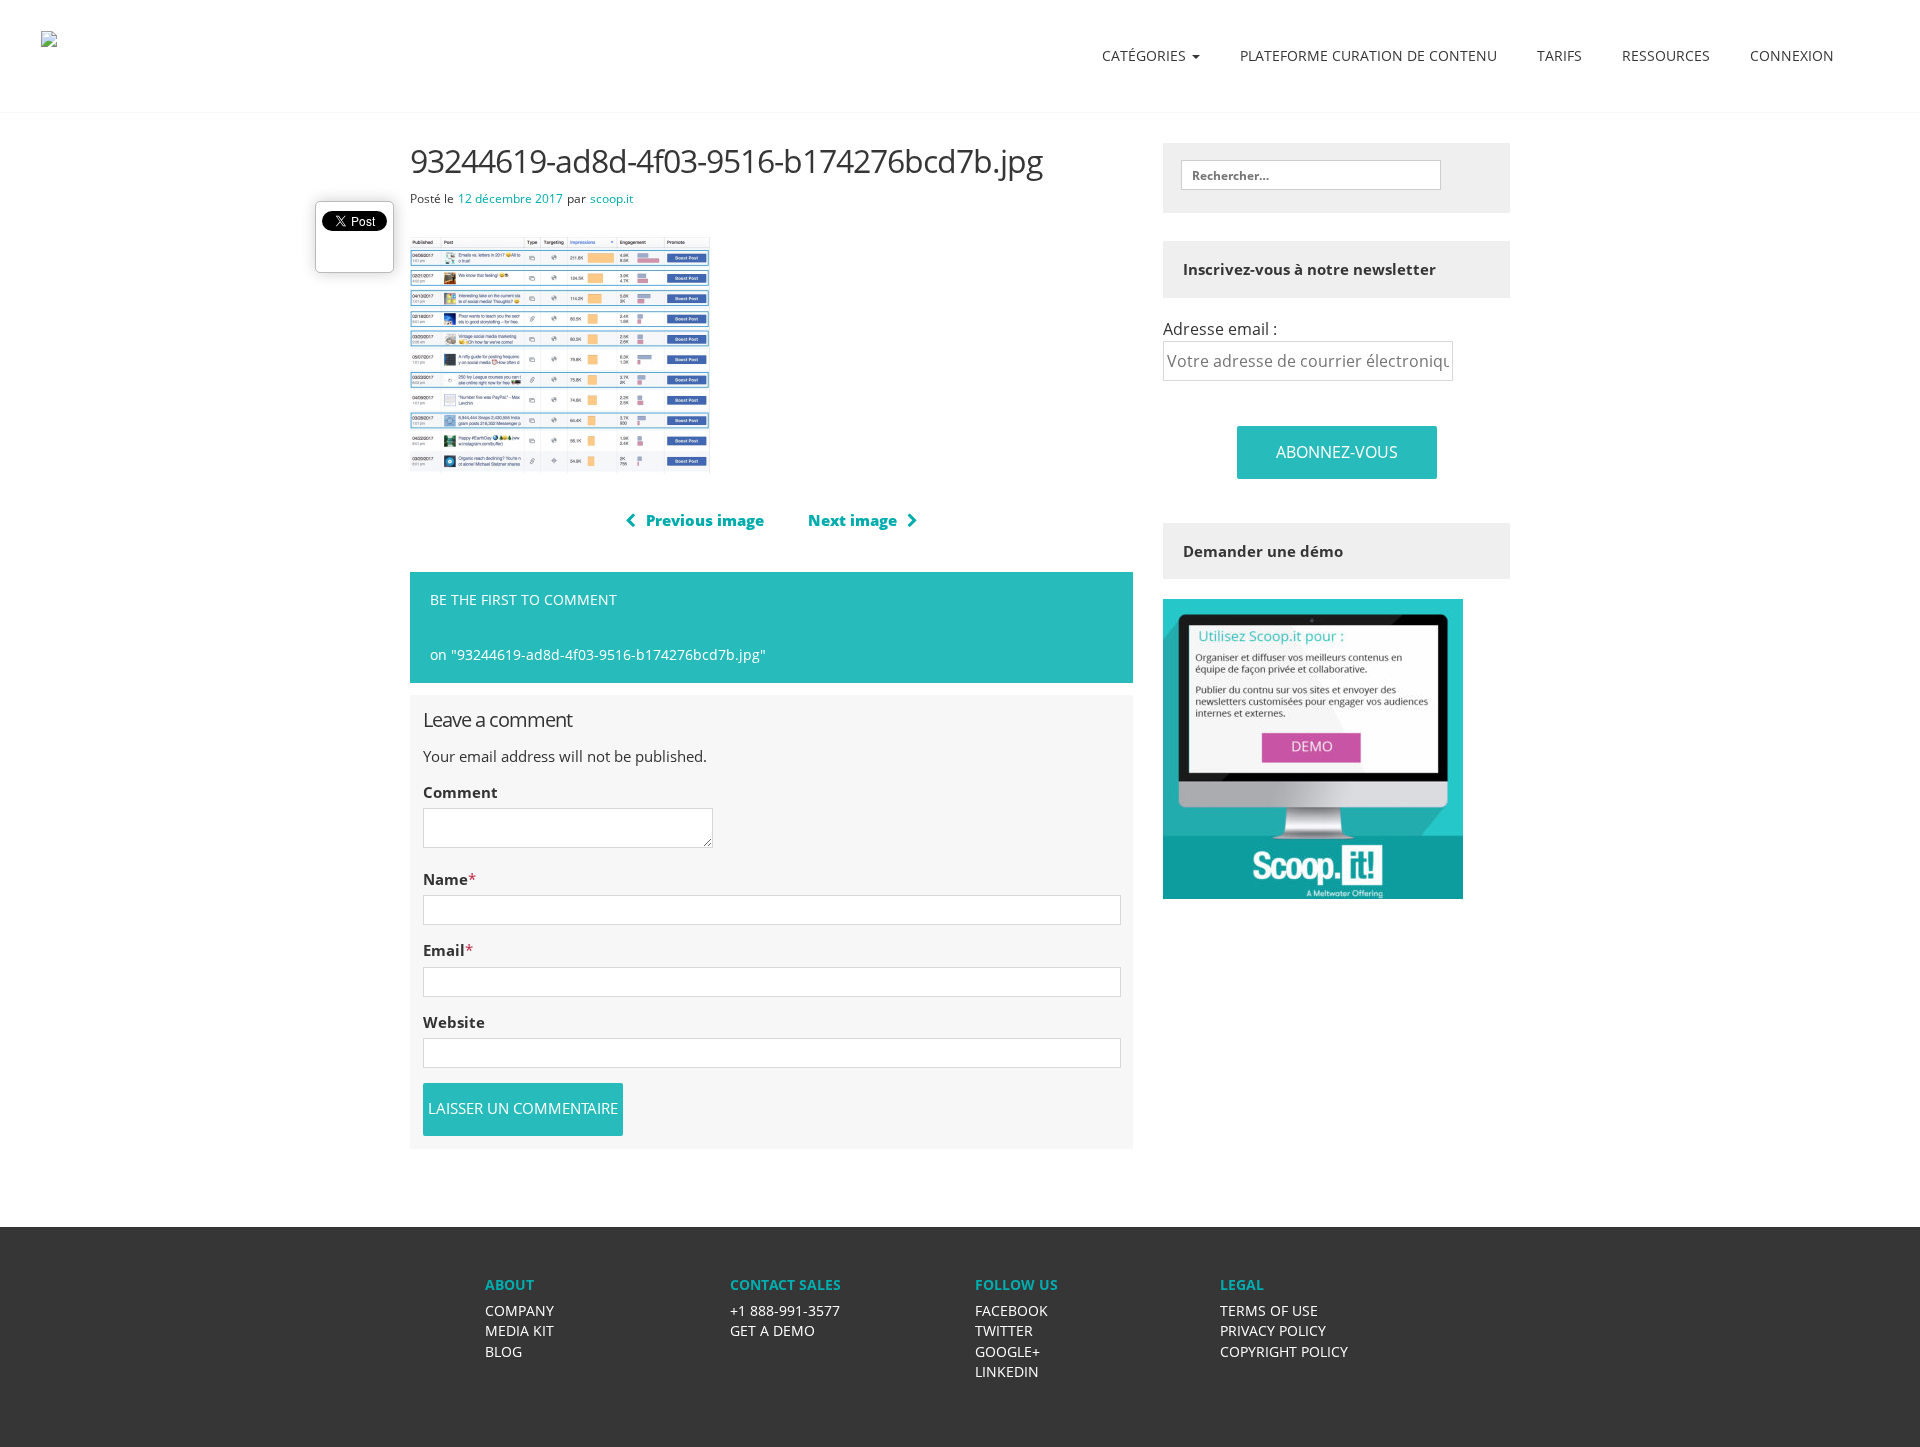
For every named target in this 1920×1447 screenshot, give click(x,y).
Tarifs (1559, 55)
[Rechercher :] (1311, 175)
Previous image (705, 520)
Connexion (1792, 55)
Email (444, 950)
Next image (852, 520)
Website (454, 1022)
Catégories (1146, 55)
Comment (460, 792)
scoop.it (611, 198)
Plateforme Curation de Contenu (1368, 55)
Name (445, 879)
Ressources (1666, 55)
